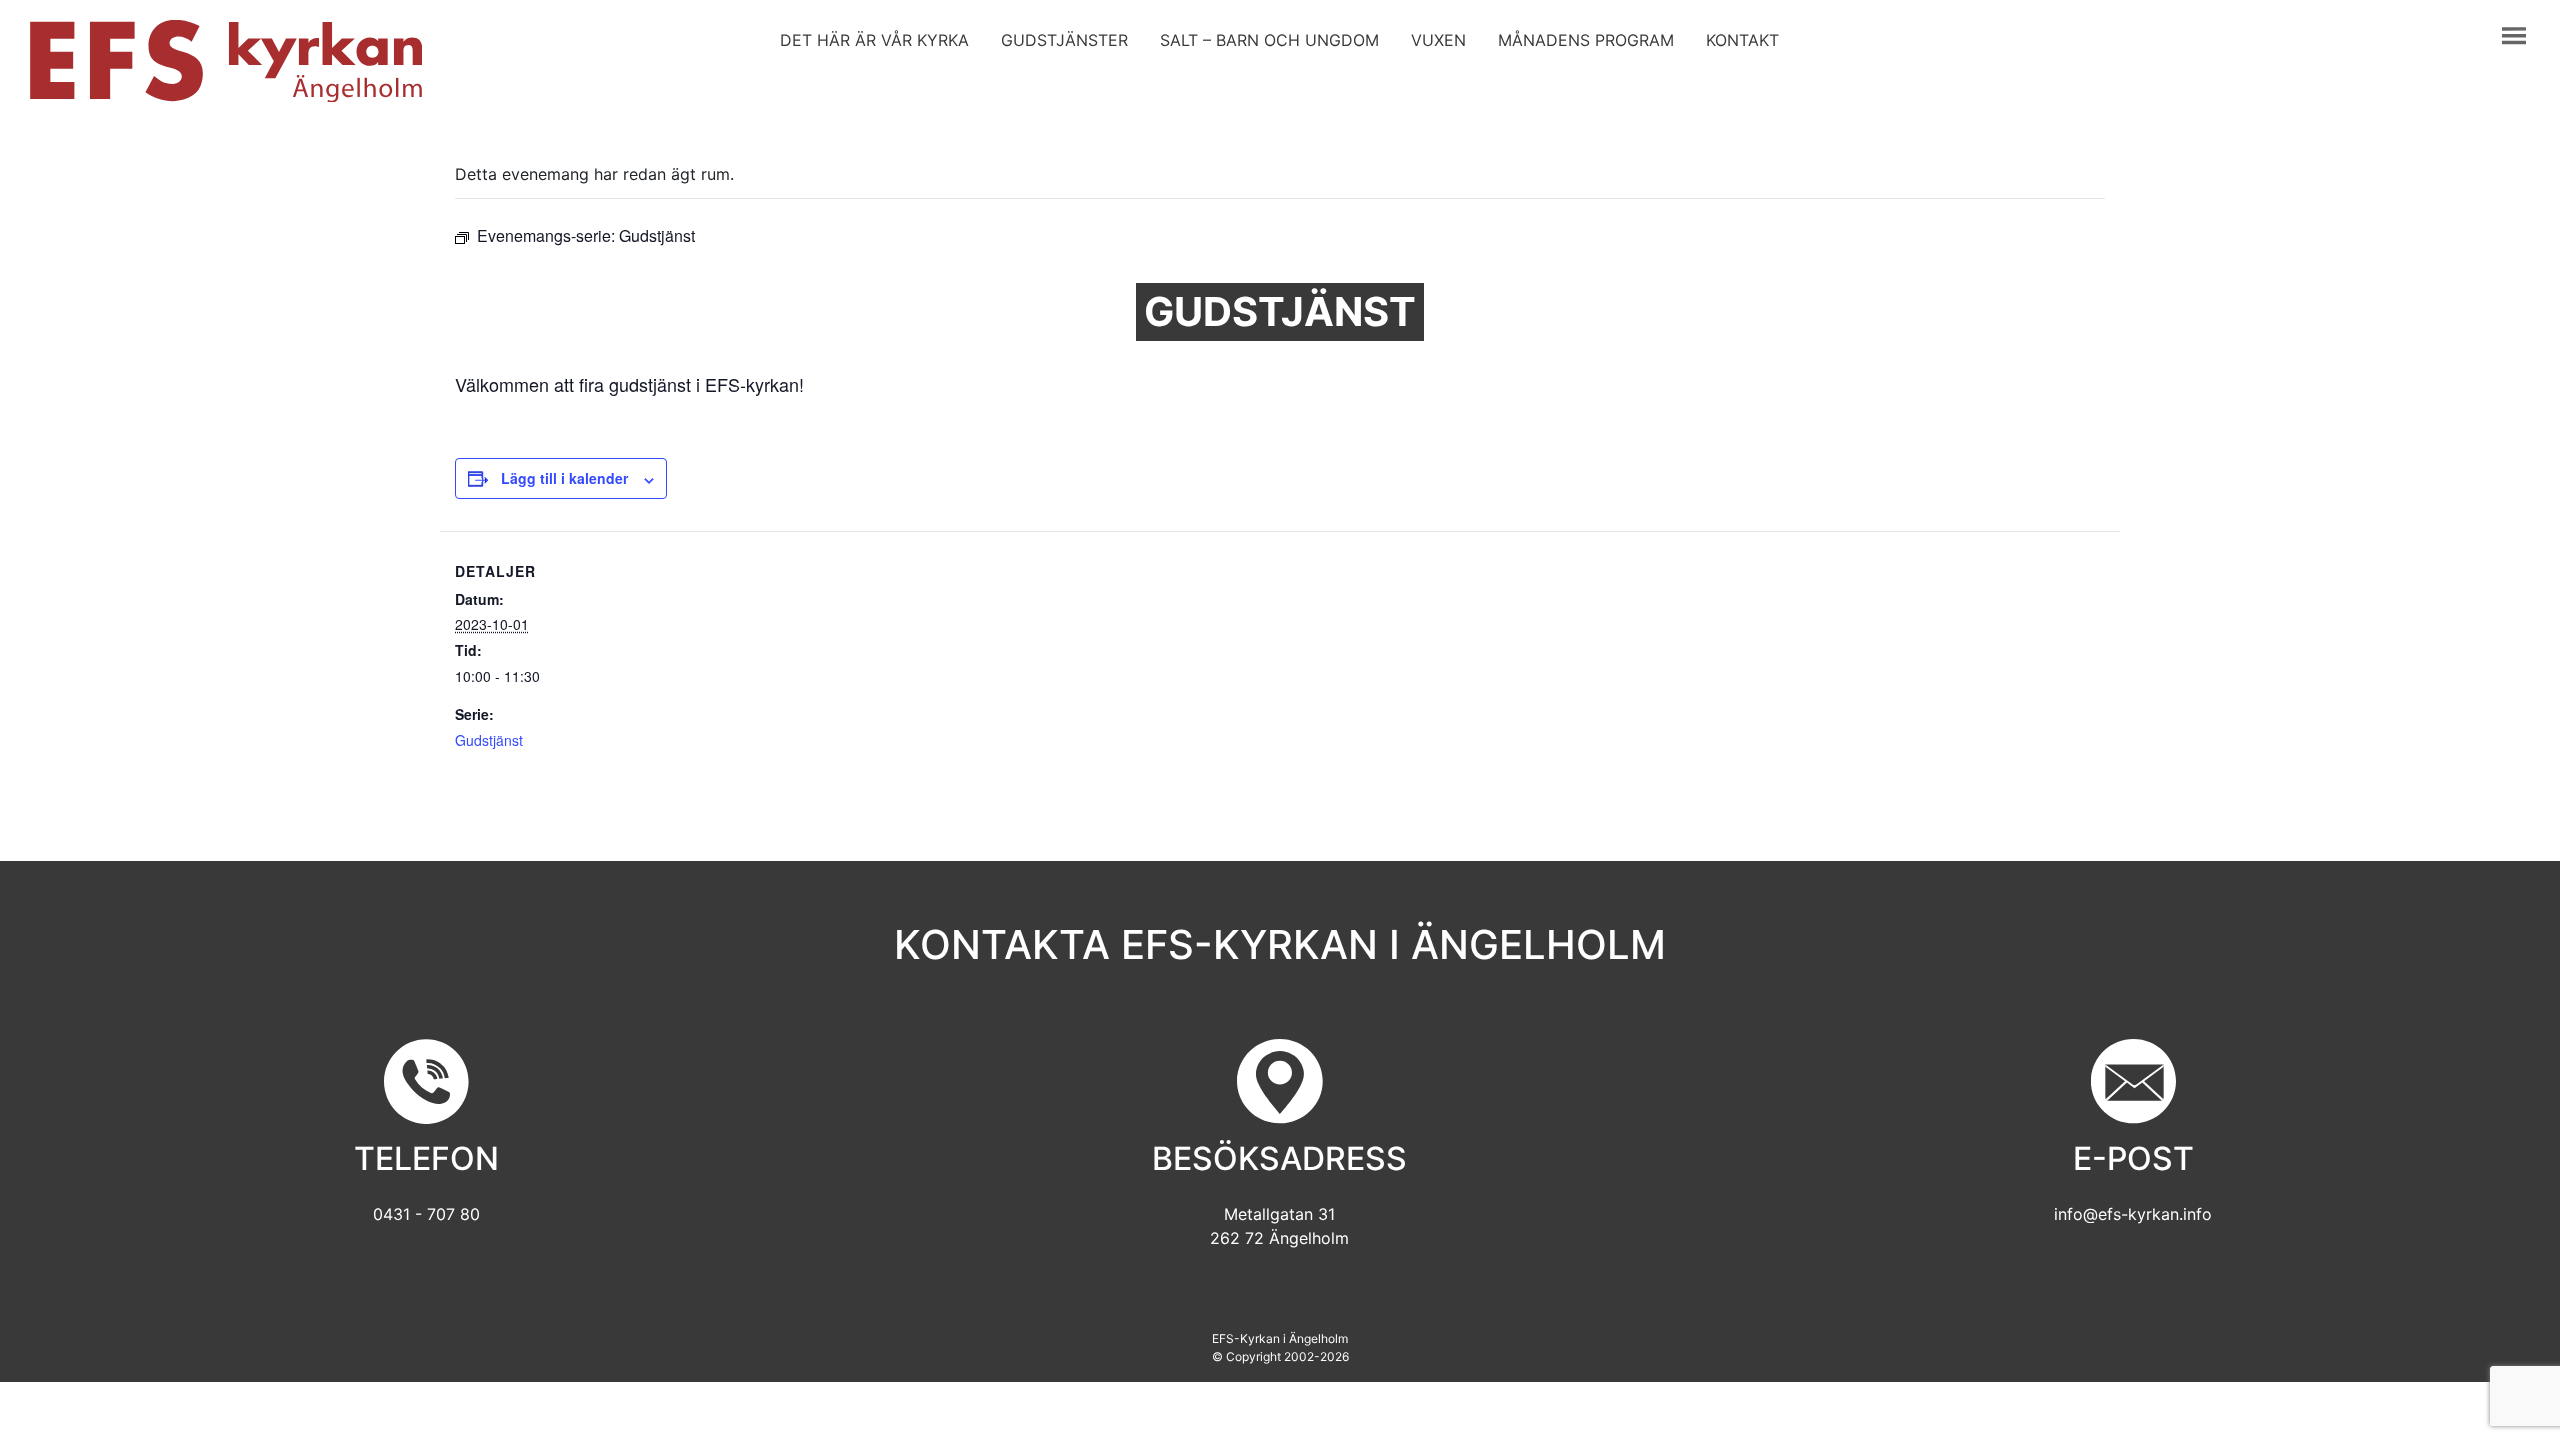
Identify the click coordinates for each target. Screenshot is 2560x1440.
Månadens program (1586, 40)
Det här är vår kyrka (874, 40)
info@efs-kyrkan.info (2133, 1214)
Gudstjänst (489, 740)
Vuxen (1438, 40)
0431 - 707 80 (426, 1214)
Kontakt (1742, 40)
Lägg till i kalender (564, 478)
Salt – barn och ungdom (1269, 40)
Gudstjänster (1064, 40)
